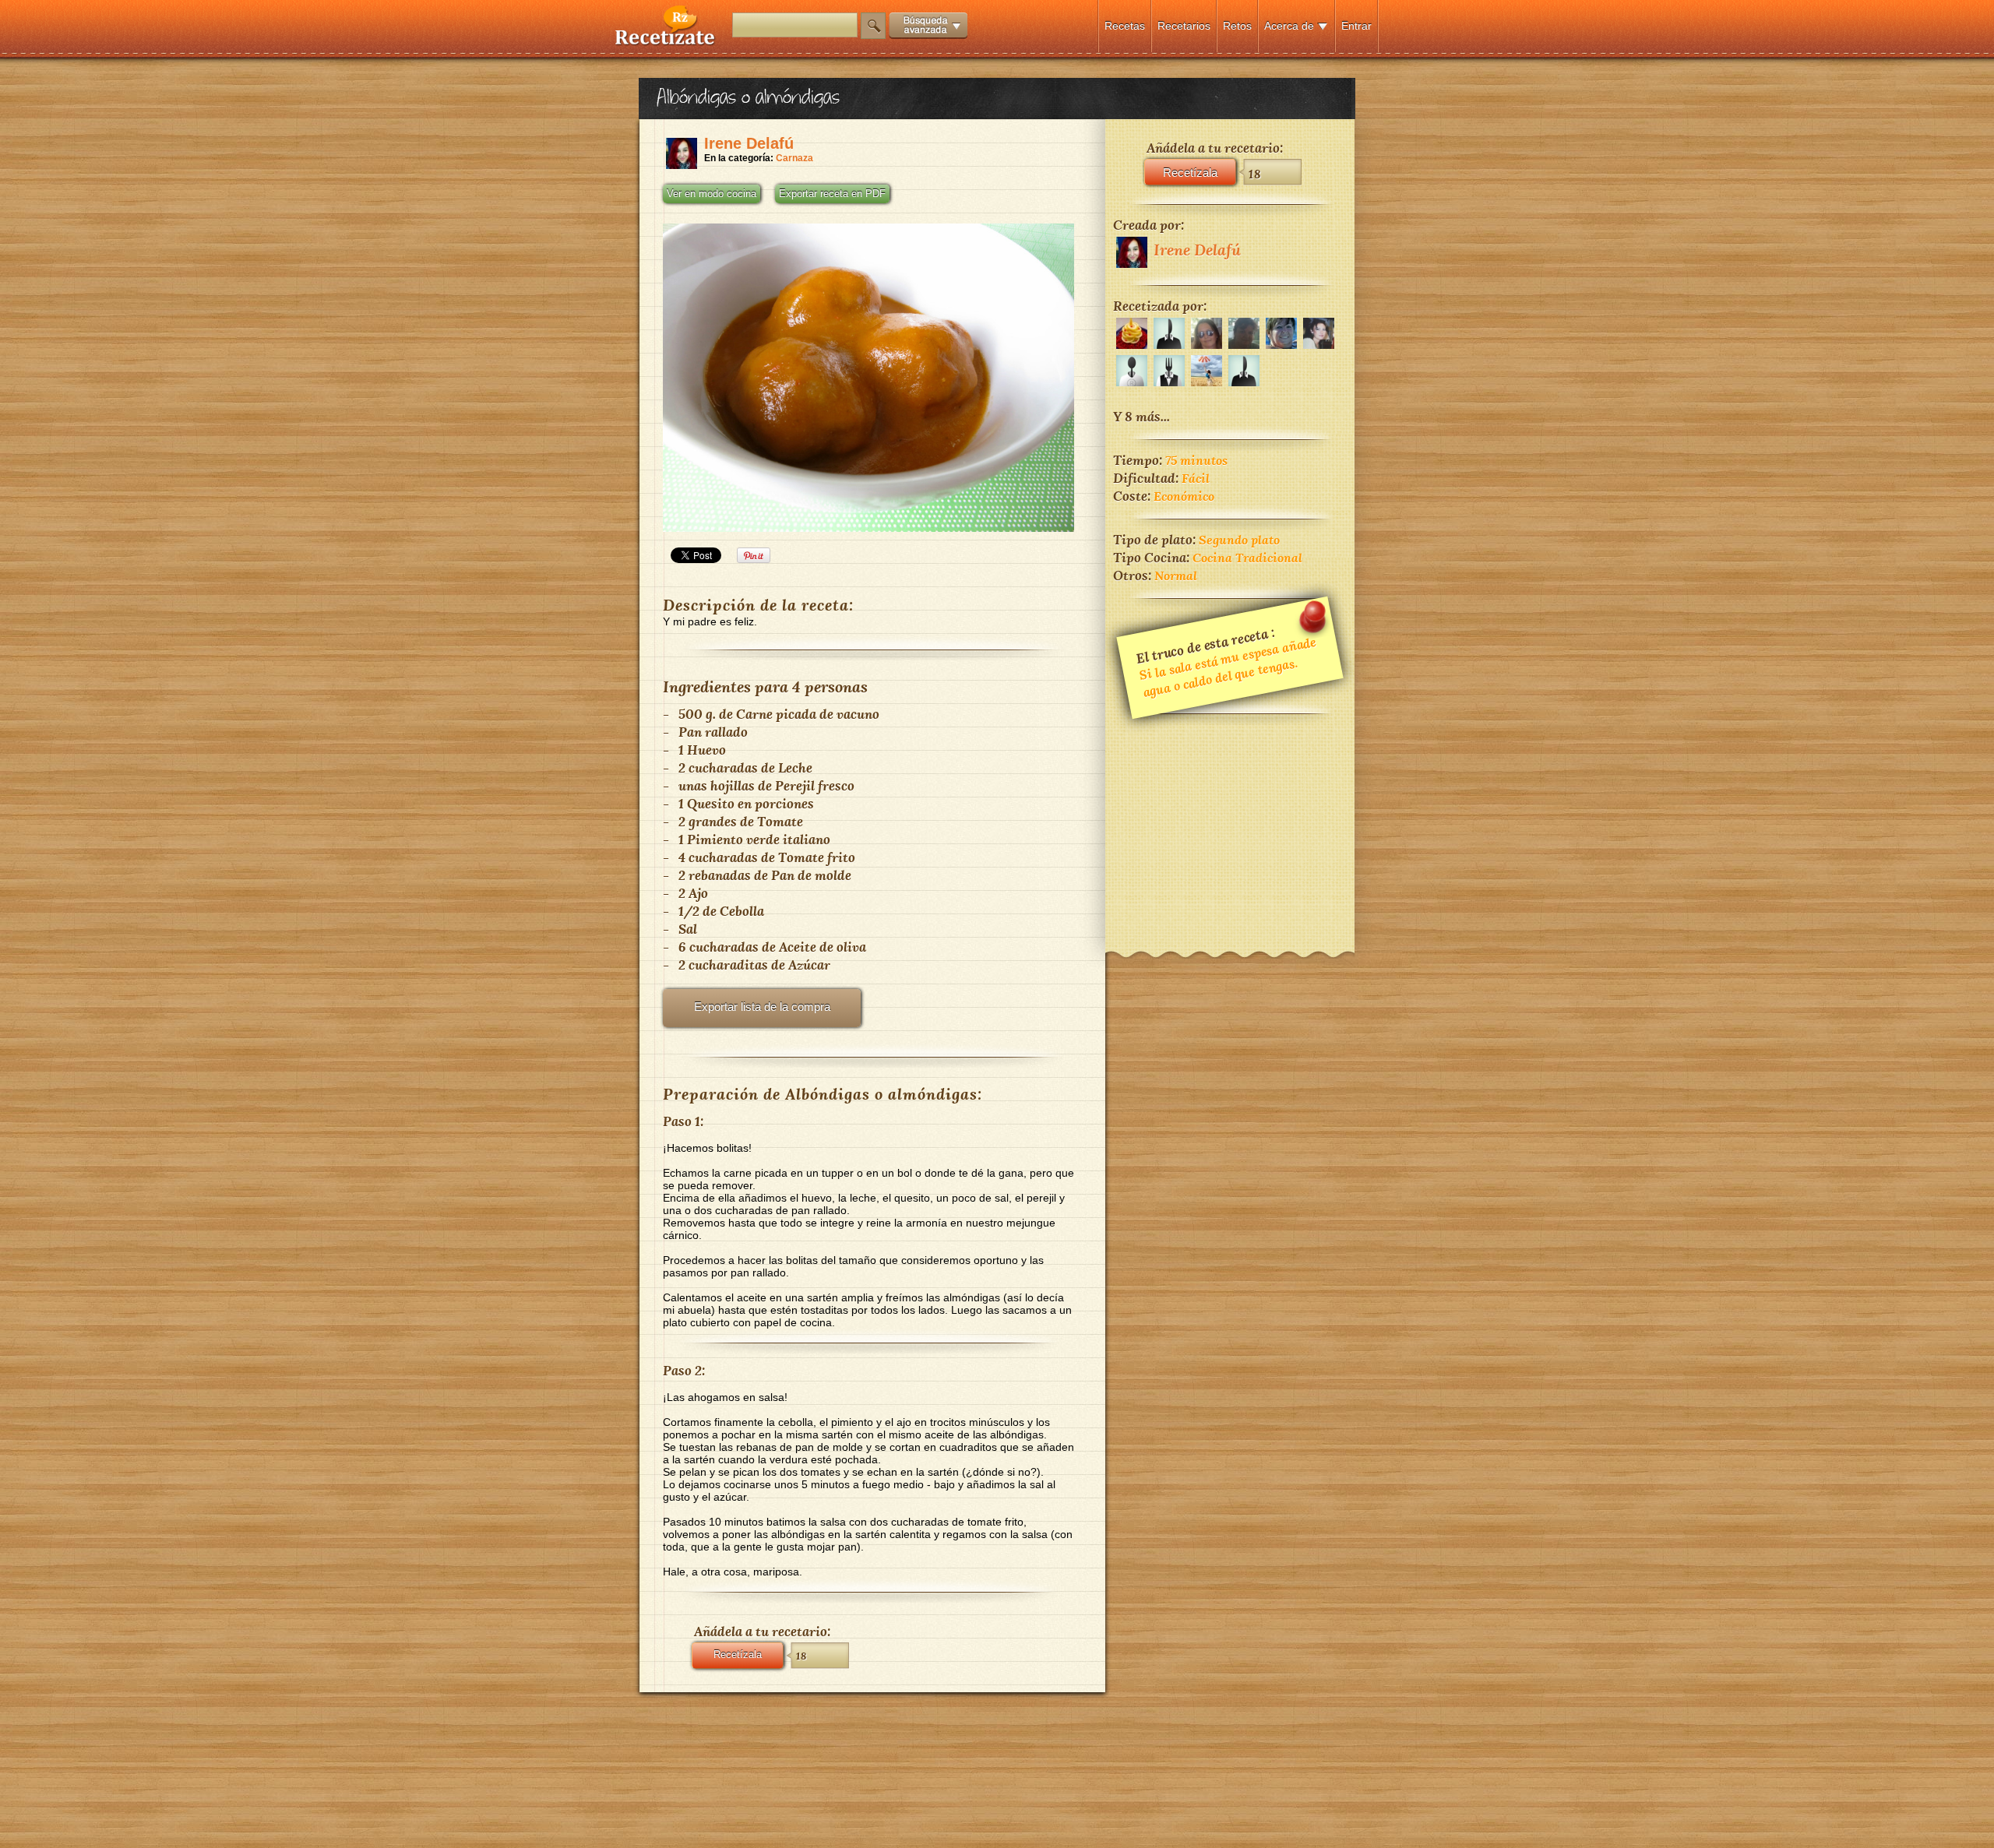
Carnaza (794, 158)
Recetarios (1184, 26)
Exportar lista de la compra (762, 1007)
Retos (1237, 26)
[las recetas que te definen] (666, 42)
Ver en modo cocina (712, 194)
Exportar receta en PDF (832, 194)
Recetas (1125, 26)
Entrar (1356, 26)
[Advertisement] (1230, 822)
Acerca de (1289, 26)
